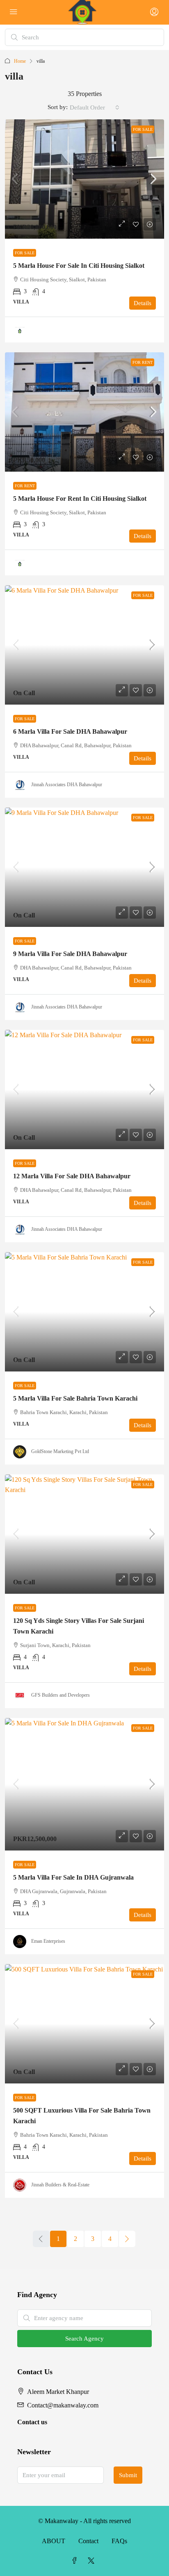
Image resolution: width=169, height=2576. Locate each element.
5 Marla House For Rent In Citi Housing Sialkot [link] (80, 499)
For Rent (143, 362)
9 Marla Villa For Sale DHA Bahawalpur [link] (70, 954)
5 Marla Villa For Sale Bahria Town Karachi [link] (75, 1398)
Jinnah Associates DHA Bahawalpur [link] (67, 785)
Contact (88, 2541)
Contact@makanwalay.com (63, 2405)
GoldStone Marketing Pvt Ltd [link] (60, 1451)
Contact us (32, 2422)
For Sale (143, 129)
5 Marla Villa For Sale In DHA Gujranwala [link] (73, 1877)
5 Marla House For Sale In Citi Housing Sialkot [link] (79, 266)
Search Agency (84, 2339)
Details (143, 303)
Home (20, 61)
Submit (128, 2475)
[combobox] (95, 107)
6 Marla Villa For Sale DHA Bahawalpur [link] (70, 731)
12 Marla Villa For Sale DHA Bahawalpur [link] (72, 1176)
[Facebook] (76, 2561)
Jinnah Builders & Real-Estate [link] (60, 2185)
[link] (84, 179)
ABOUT (54, 2541)
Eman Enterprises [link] (48, 1941)
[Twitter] (93, 2561)
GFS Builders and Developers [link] (61, 1695)
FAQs (119, 2541)
